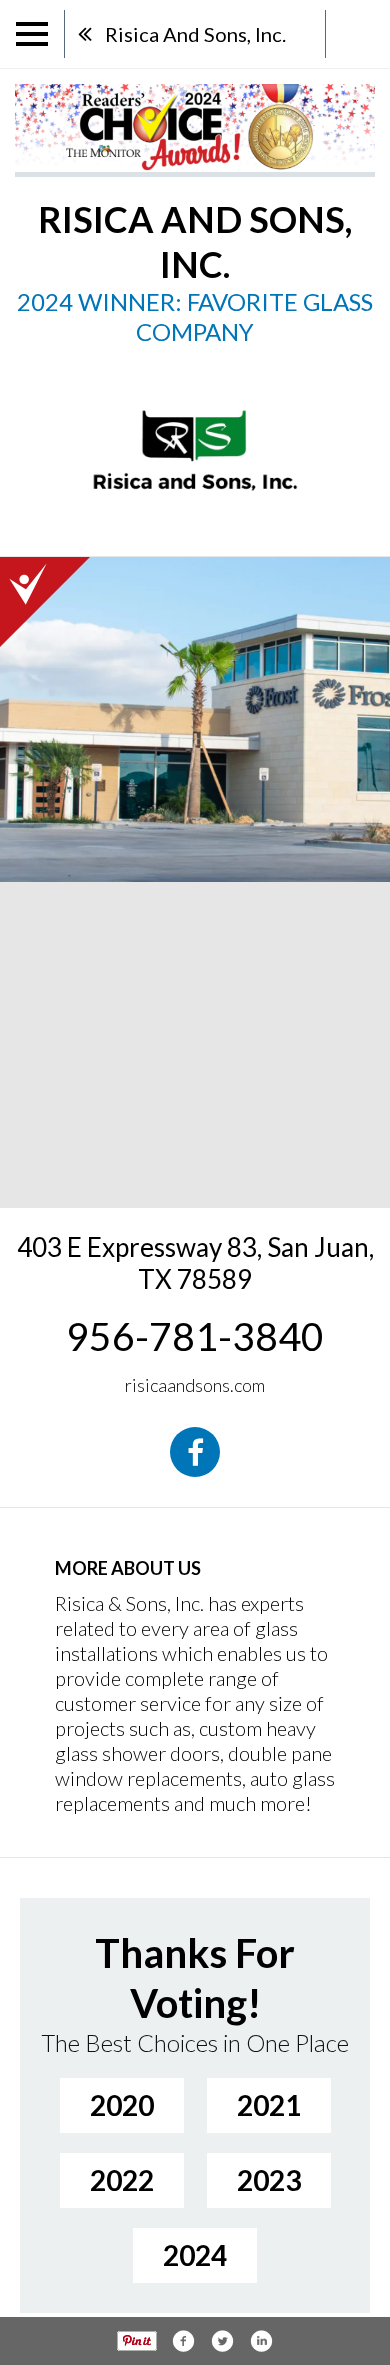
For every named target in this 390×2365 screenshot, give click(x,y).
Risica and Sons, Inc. (195, 34)
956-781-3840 (195, 1336)
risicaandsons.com (195, 1385)
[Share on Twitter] (222, 2341)
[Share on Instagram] (261, 2341)
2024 (195, 2255)
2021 (269, 2105)
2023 (269, 2180)
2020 (122, 2105)
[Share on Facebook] (183, 2341)
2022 (122, 2180)
